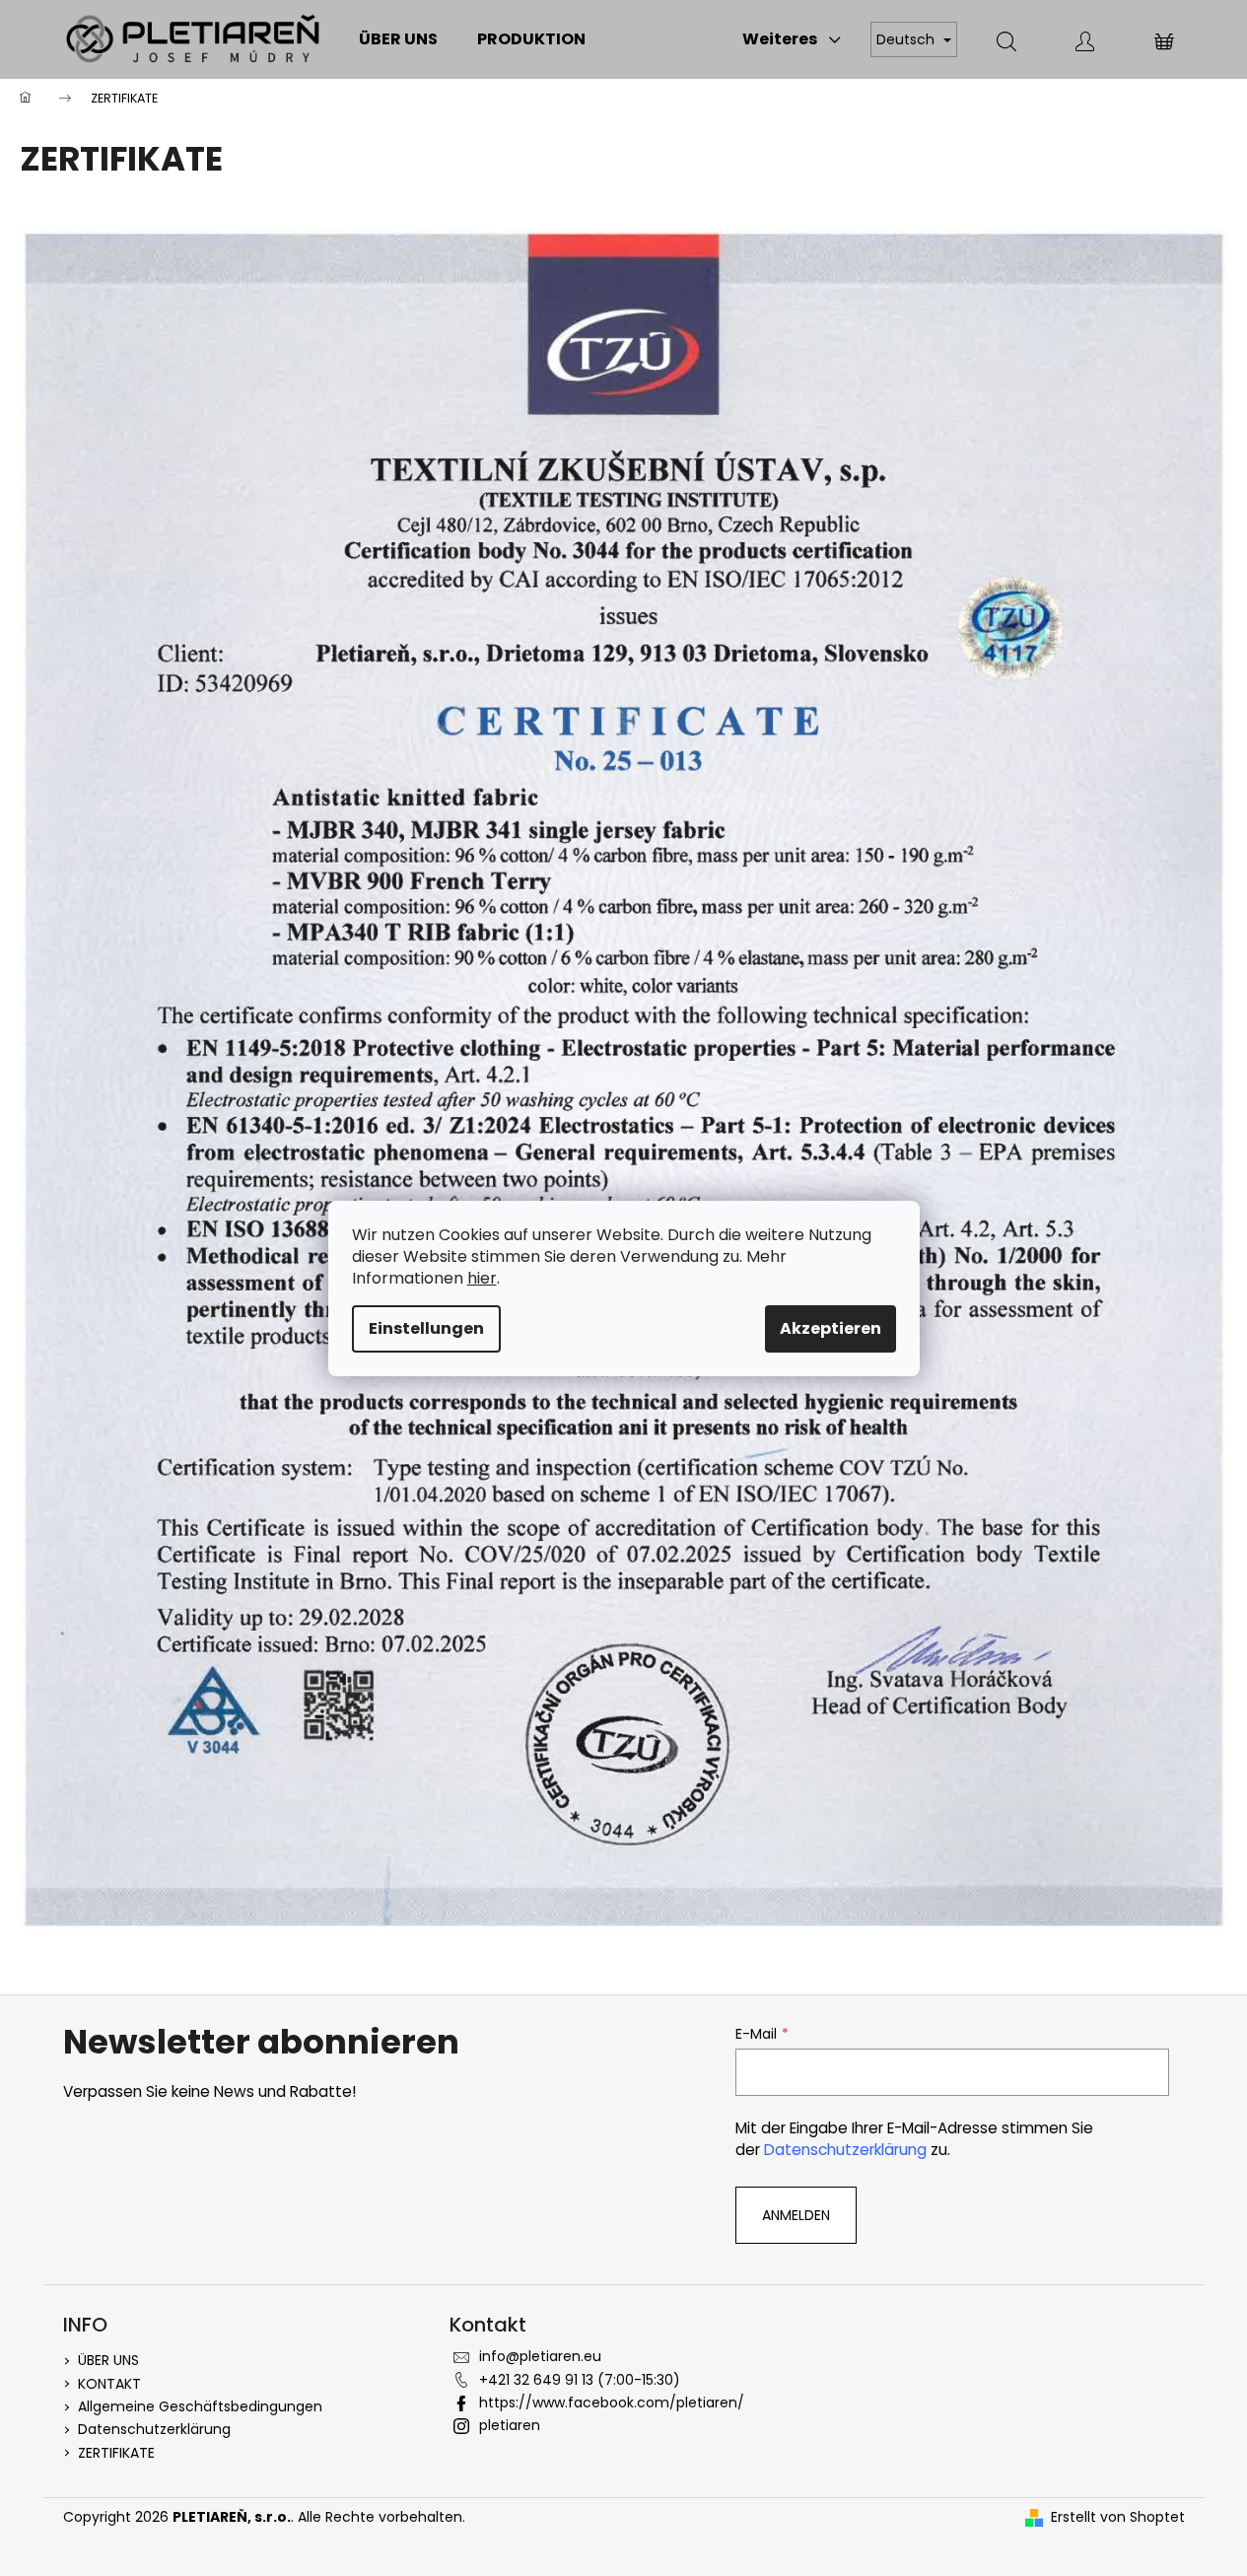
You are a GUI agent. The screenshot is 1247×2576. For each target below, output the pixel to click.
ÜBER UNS (108, 2360)
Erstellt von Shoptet (1118, 2517)
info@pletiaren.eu (540, 2356)
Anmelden (796, 2215)
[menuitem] (398, 39)
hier (482, 1278)
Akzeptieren (831, 1328)
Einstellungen (426, 1328)
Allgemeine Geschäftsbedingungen (200, 2406)
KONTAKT (109, 2384)
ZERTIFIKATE (116, 2453)
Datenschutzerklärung (845, 2150)
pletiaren (510, 2425)
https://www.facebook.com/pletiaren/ (612, 2402)
